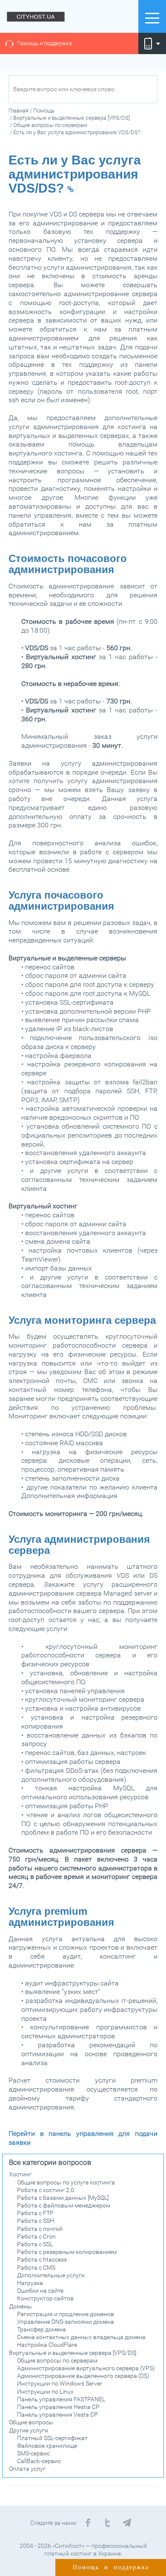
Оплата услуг (27, 2469)
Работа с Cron (36, 2236)
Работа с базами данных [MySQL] (63, 2198)
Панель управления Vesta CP (57, 2415)
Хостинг (20, 2174)
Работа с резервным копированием (67, 2252)
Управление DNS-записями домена (66, 2322)
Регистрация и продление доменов (66, 2314)
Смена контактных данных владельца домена (81, 2337)
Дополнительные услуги (51, 2275)
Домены (20, 2306)
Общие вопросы (31, 2422)
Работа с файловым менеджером (64, 2205)
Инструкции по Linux (45, 2392)
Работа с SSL (35, 2244)
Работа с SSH (36, 2221)
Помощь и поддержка (44, 43)
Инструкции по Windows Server (60, 2383)
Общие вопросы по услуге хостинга (66, 2182)
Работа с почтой (40, 2229)
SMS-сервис (33, 2453)
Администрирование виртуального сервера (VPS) (86, 2368)
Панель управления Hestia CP (58, 2407)
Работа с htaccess (42, 2259)
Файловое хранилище (47, 2446)
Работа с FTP (35, 2213)
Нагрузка (30, 2283)
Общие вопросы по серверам (57, 2360)
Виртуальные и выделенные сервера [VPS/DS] (73, 2353)
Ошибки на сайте (40, 2291)
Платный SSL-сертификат (52, 2438)
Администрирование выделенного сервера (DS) (83, 2376)
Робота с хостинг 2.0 (46, 2190)
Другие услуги (29, 2430)
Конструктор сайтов (45, 2298)
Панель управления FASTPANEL (61, 2399)
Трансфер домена (41, 2329)
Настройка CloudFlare (47, 2345)
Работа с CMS (36, 2268)
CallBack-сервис (39, 2461)
